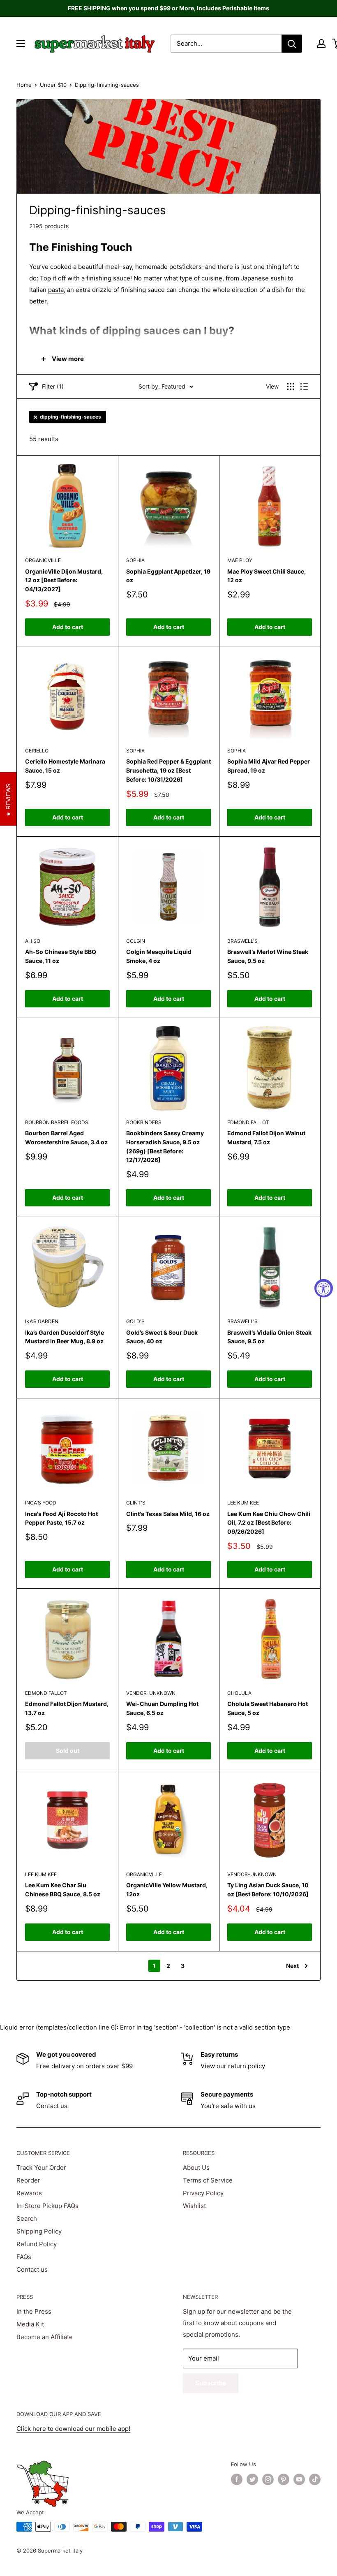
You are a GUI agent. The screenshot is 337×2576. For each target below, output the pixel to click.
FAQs (24, 2257)
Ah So (33, 941)
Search (27, 2218)
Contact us (52, 2106)
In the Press (34, 2311)
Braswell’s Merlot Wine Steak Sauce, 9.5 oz (268, 956)
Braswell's (242, 941)
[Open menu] (21, 44)
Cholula (239, 1693)
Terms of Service (208, 2180)
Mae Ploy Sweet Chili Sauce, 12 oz (267, 576)
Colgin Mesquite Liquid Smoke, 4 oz (159, 956)
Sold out (68, 1751)
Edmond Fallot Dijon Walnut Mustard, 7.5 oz (266, 1138)
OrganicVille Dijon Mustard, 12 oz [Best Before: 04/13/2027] (64, 580)
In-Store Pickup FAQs (47, 2206)
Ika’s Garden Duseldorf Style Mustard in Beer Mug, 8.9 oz (65, 1337)
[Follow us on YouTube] (299, 2479)
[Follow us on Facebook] (237, 2479)
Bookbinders (144, 1122)
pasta (56, 290)
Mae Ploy (240, 560)
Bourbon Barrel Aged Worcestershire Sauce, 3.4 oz (66, 1138)
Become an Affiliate (45, 2337)
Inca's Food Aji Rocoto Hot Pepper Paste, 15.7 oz (61, 1518)
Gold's (135, 1321)
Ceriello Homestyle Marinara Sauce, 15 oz (65, 766)
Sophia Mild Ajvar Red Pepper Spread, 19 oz (269, 766)
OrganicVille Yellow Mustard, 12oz (167, 1890)
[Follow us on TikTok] (315, 2479)
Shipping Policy (39, 2231)
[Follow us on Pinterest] (284, 2479)
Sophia (135, 560)
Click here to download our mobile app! (73, 2429)
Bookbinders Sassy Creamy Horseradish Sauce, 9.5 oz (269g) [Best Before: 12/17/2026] (165, 1146)
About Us (196, 2167)
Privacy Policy (203, 2193)
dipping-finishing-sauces (70, 417)
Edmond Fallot (248, 1122)
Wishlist (194, 2206)
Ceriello (37, 751)
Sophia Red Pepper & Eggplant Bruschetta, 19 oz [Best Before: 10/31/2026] (168, 770)
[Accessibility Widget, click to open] (324, 1288)
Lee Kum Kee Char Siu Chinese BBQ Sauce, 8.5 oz (63, 1890)
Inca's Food (41, 1503)
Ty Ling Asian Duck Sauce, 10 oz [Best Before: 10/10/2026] (268, 1890)
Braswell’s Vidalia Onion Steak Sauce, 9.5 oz (269, 1337)
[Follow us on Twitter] (252, 2479)
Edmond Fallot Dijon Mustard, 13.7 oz (67, 1708)
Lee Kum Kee (243, 1503)
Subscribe (211, 2383)
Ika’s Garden (42, 1321)
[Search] (292, 44)
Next (292, 1966)
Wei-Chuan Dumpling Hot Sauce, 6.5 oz (162, 1708)
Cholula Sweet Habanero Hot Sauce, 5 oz (268, 1708)
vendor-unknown (151, 1693)
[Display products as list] (304, 387)
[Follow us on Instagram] (268, 2479)
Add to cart (68, 627)
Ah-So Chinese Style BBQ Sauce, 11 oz (61, 956)
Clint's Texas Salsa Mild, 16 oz (168, 1514)
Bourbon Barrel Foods (57, 1122)
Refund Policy (37, 2244)
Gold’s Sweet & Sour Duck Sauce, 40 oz (162, 1337)
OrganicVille (43, 560)
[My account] (321, 44)
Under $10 (53, 85)
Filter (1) (53, 386)
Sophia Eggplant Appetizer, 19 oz (168, 576)
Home (24, 85)
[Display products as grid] (291, 387)
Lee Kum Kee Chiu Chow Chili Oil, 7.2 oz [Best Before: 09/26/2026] (269, 1523)
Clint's (136, 1503)
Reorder (28, 2180)
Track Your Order (41, 2167)
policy (256, 2066)
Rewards (29, 2193)
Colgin (136, 941)
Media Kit (30, 2324)
